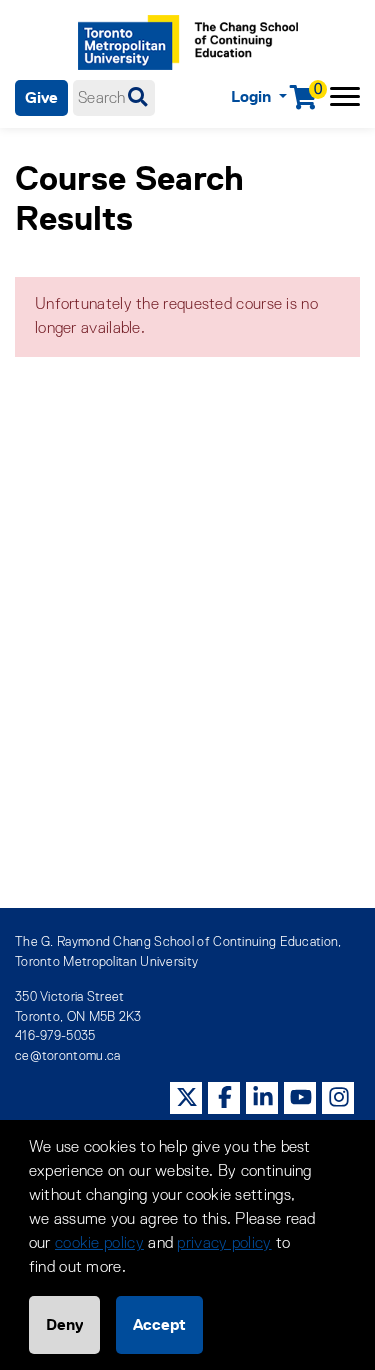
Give (41, 97)
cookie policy (99, 1244)
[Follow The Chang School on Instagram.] (339, 1097)
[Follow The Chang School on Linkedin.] (263, 1097)
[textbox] (114, 98)
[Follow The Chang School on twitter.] (187, 1097)
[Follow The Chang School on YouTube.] (301, 1097)
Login (253, 96)
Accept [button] (159, 1324)
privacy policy (224, 1244)
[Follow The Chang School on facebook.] (225, 1097)
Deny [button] (64, 1324)
